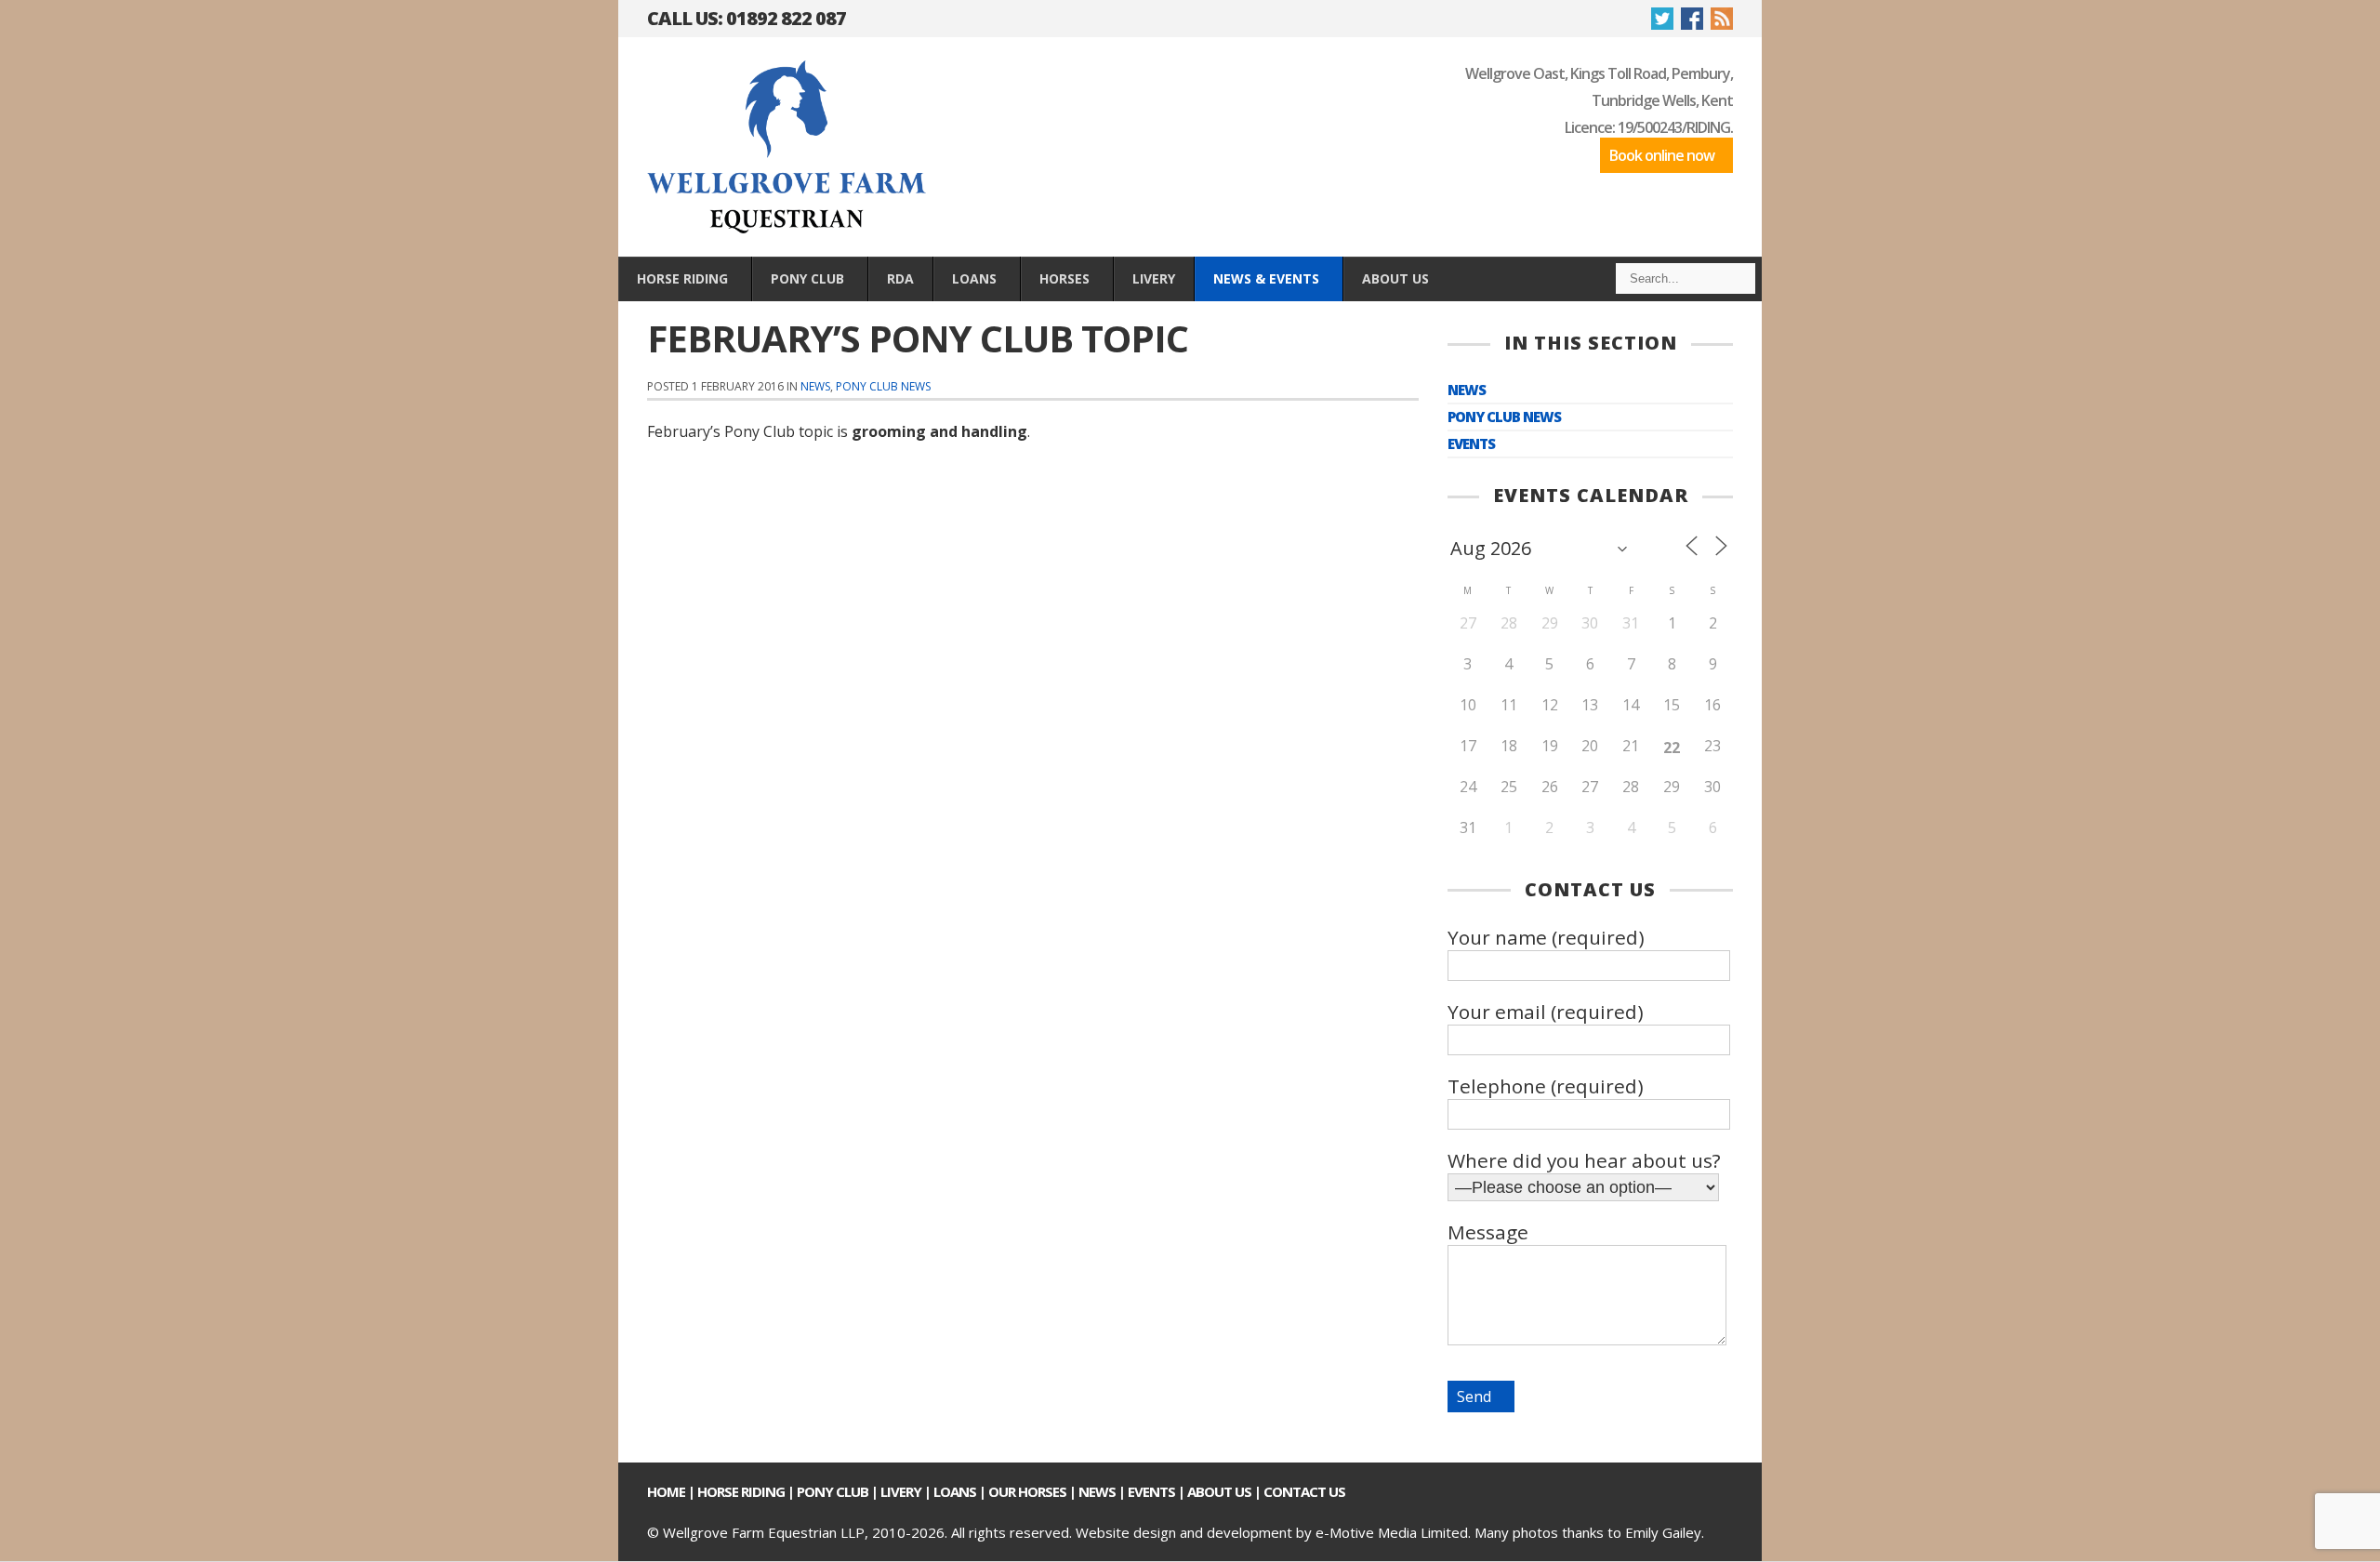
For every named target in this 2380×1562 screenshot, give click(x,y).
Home (666, 1491)
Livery (901, 1491)
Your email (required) (1546, 1012)
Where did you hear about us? (1584, 1160)
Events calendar (1591, 495)
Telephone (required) (1546, 1086)
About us (1219, 1491)
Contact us (1304, 1491)
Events (1471, 444)
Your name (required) (1546, 937)
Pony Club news (883, 386)
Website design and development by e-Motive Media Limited (1272, 1532)
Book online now (1662, 155)
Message (1488, 1232)
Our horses (1027, 1491)
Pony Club (833, 1491)
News (815, 386)
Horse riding (741, 1491)
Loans (955, 1491)
